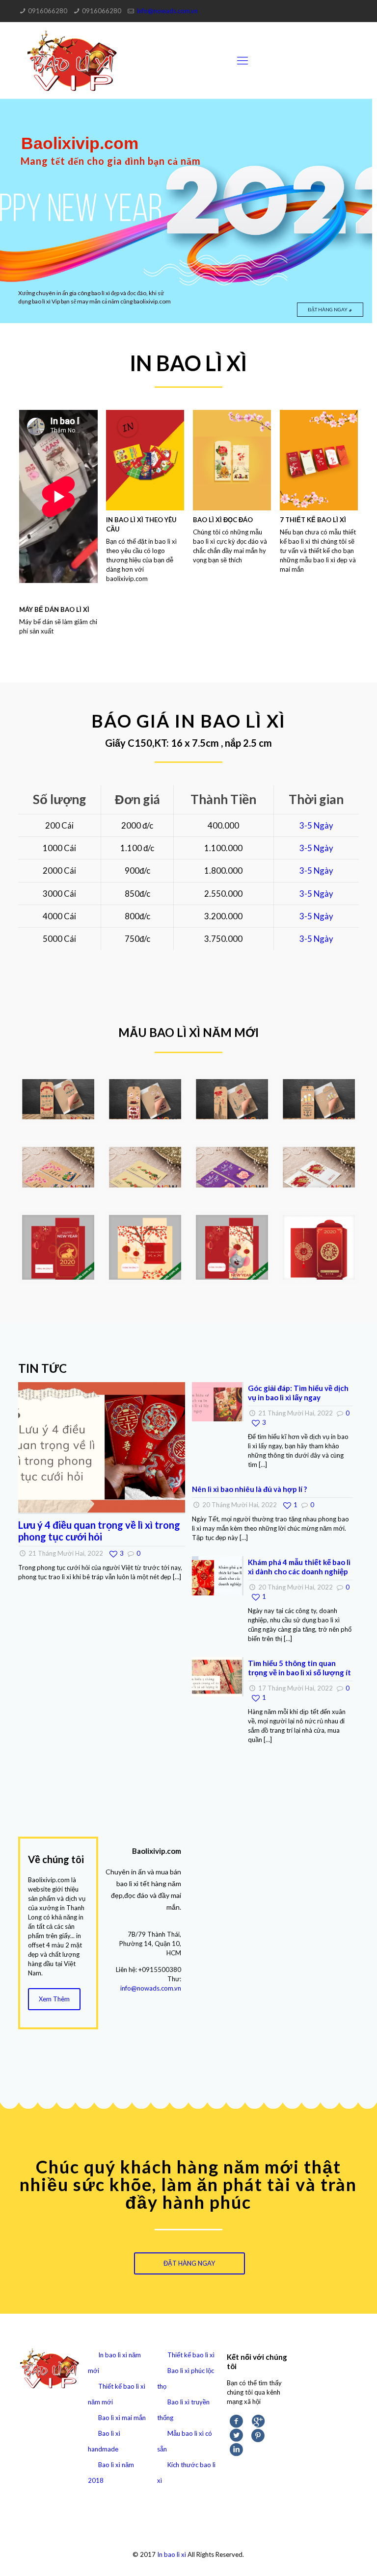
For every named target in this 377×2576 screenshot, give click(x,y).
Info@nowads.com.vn (167, 11)
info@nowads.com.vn (151, 1988)
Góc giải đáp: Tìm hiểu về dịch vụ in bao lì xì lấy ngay (298, 1393)
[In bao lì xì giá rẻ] (72, 60)
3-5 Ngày (316, 825)
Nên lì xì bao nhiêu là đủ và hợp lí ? (249, 1489)
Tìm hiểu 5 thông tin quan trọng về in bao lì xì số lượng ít (299, 1668)
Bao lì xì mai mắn (122, 2418)
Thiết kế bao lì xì (191, 2355)
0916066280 (48, 11)
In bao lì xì (172, 2554)
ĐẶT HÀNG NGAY (328, 309)
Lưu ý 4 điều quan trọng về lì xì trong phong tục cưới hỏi (99, 1531)
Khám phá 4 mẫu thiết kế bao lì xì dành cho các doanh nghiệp (299, 1567)
